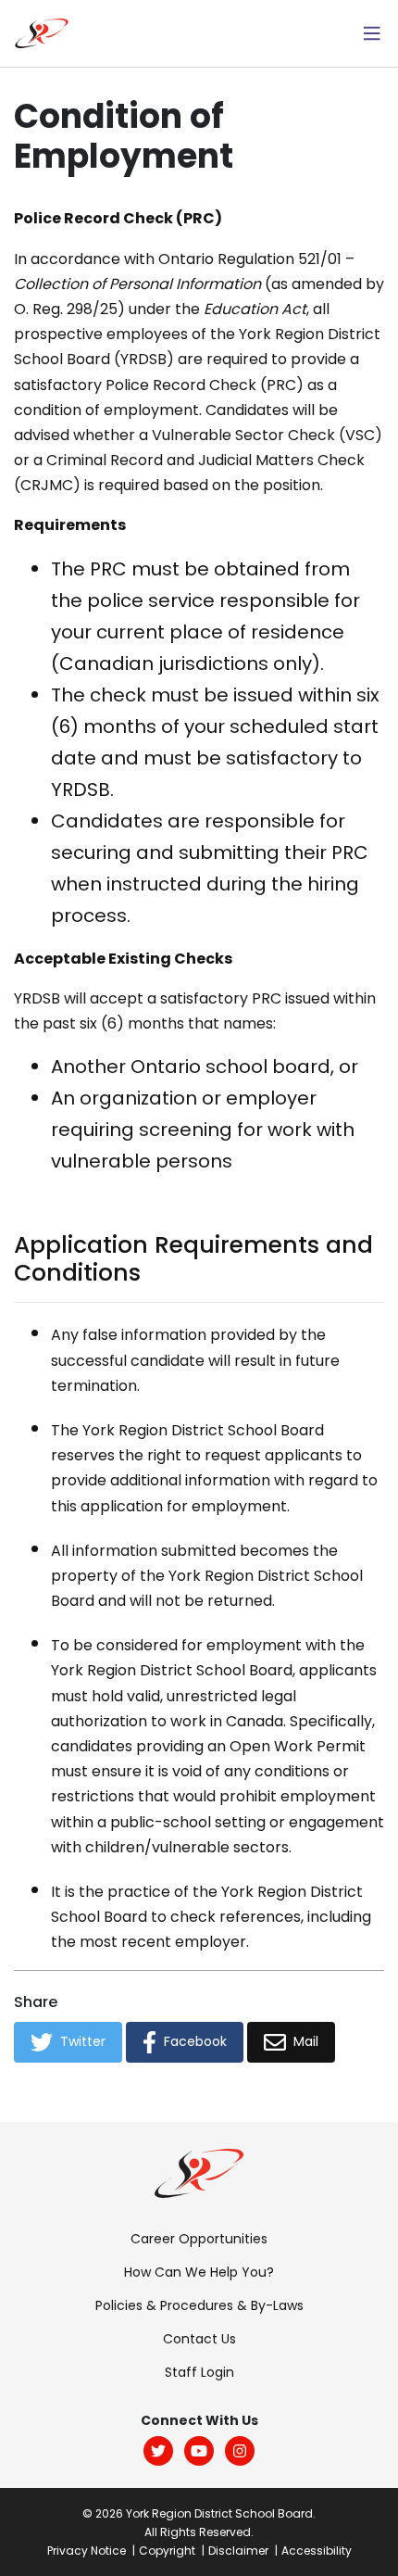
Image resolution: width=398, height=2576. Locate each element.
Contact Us (199, 2339)
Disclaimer (238, 2551)
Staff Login (199, 2372)
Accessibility (317, 2551)
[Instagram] (240, 2451)
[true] (372, 33)
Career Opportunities (199, 2239)
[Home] (42, 32)
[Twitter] (158, 2451)
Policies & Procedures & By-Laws (199, 2305)
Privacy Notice (87, 2551)
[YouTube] (199, 2451)
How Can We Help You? (199, 2272)
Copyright (167, 2551)
